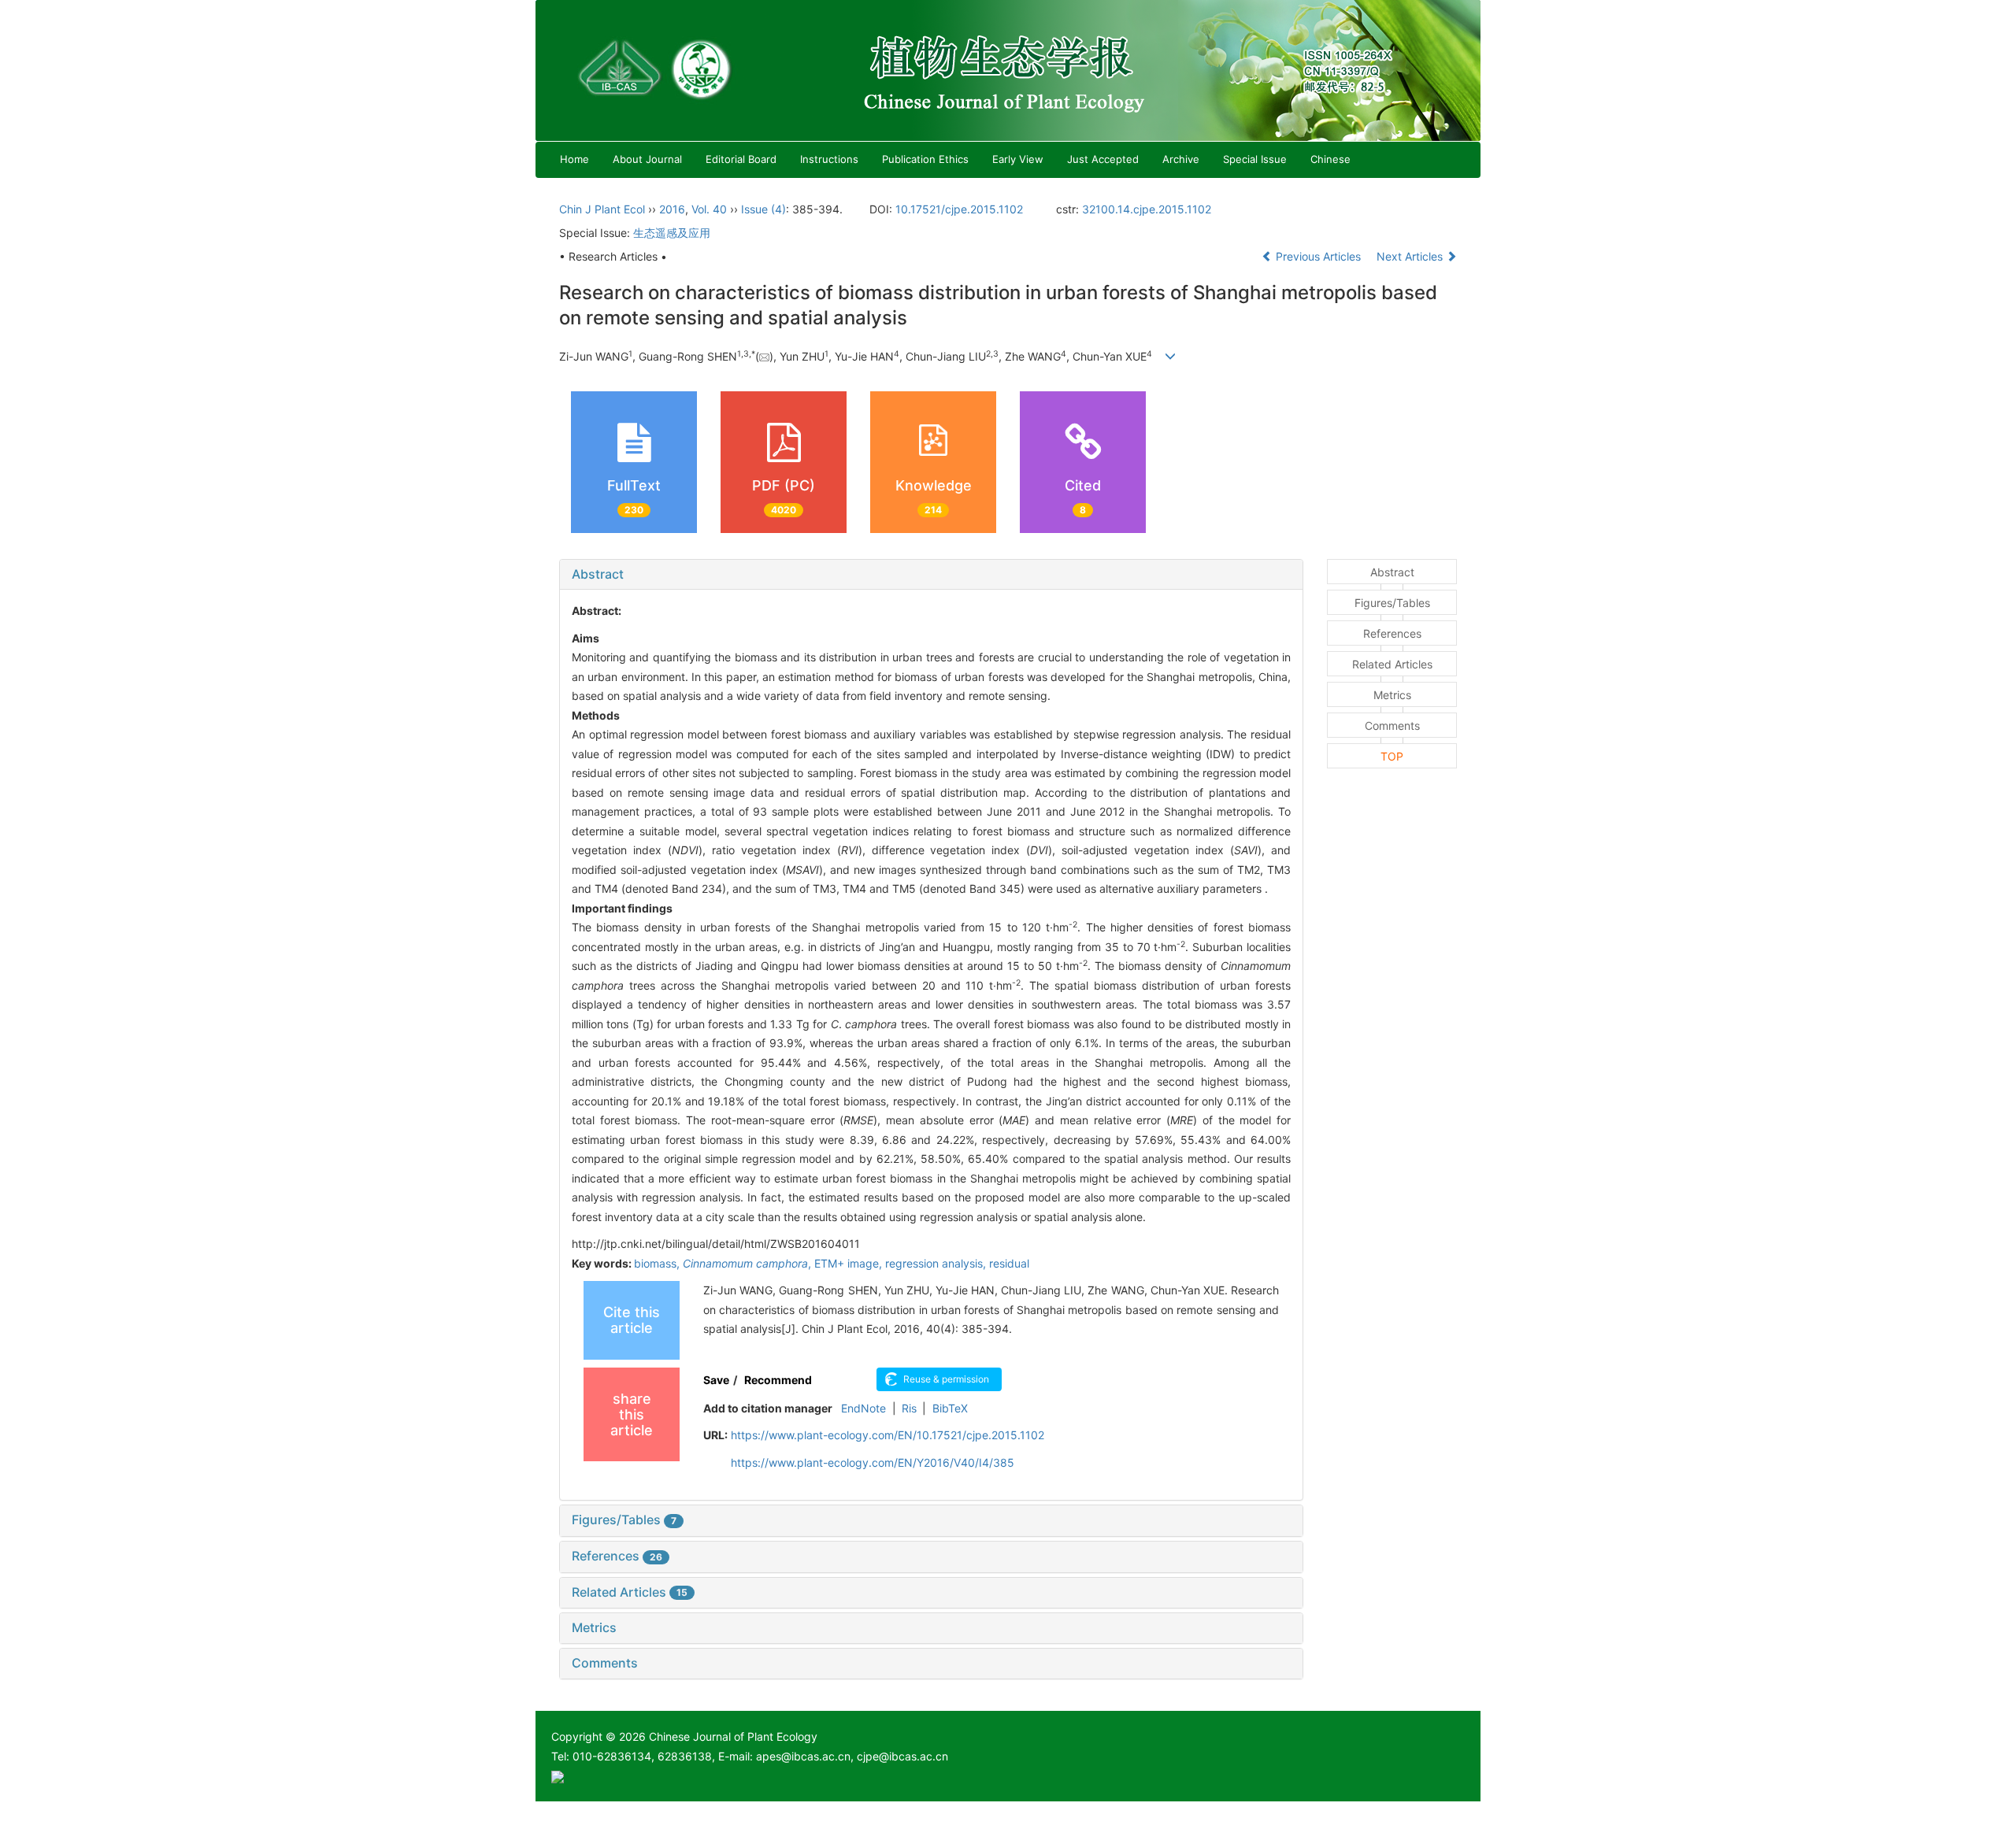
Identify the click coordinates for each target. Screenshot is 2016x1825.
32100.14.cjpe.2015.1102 (1147, 209)
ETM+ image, (850, 1263)
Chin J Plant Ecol (602, 209)
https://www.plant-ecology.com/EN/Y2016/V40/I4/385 (873, 1462)
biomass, (658, 1263)
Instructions (829, 159)
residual (1009, 1263)
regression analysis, (937, 1263)
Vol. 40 (709, 209)
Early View (1018, 159)
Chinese (1330, 159)
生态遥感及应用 (672, 233)
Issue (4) (763, 209)
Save (716, 1380)
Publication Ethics (925, 159)
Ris (909, 1408)
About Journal (647, 159)
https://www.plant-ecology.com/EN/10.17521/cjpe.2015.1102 (888, 1435)
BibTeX (950, 1408)
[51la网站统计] (558, 1776)
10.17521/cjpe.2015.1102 (959, 209)
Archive (1181, 159)
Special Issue (1255, 159)
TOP (1392, 756)
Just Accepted (1103, 159)
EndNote (863, 1408)
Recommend (778, 1380)
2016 (672, 209)
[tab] (931, 575)
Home (574, 159)
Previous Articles (1318, 256)
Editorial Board (741, 159)
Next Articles (1411, 256)
